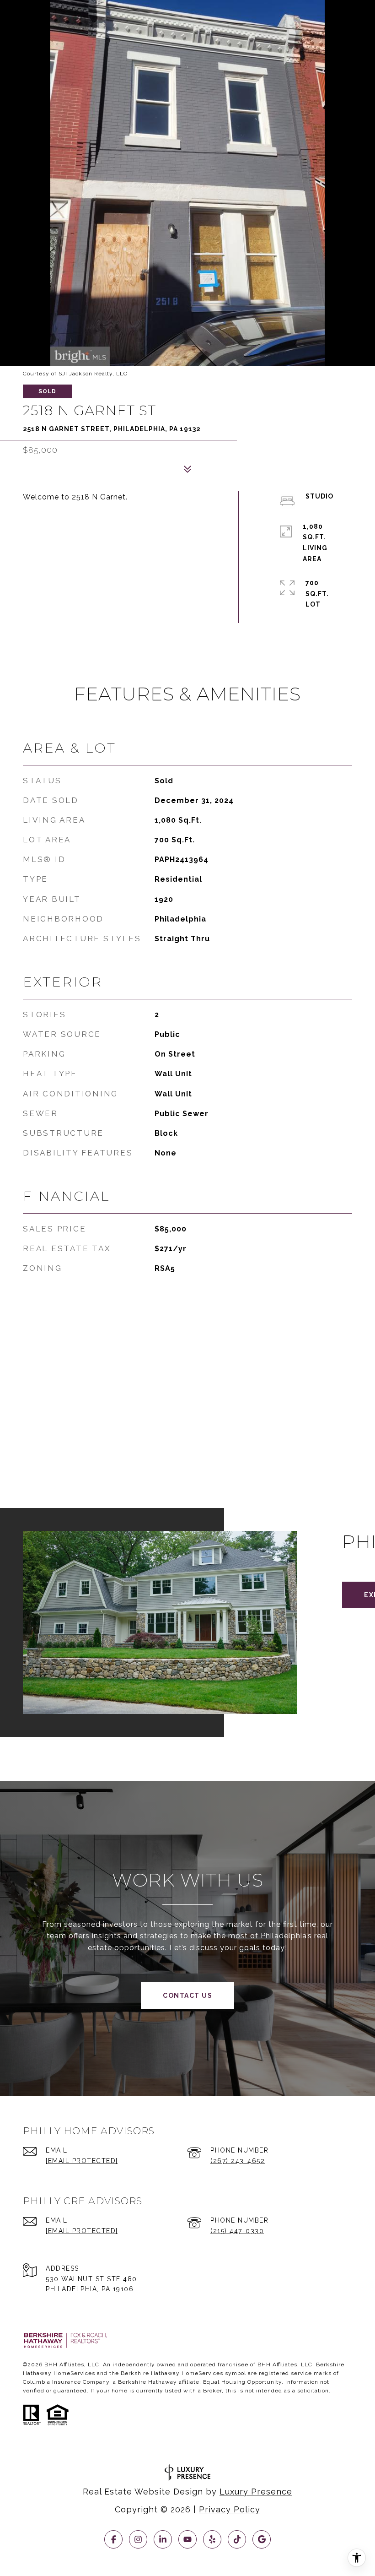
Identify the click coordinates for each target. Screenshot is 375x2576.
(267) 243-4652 (238, 2161)
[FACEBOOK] (113, 2539)
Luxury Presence (256, 2492)
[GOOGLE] (262, 2539)
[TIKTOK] (237, 2539)
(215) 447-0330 (237, 2231)
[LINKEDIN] (163, 2539)
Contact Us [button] (187, 1996)
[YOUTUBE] (187, 2539)
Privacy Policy (230, 2509)
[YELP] (212, 2539)
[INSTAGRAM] (138, 2539)
